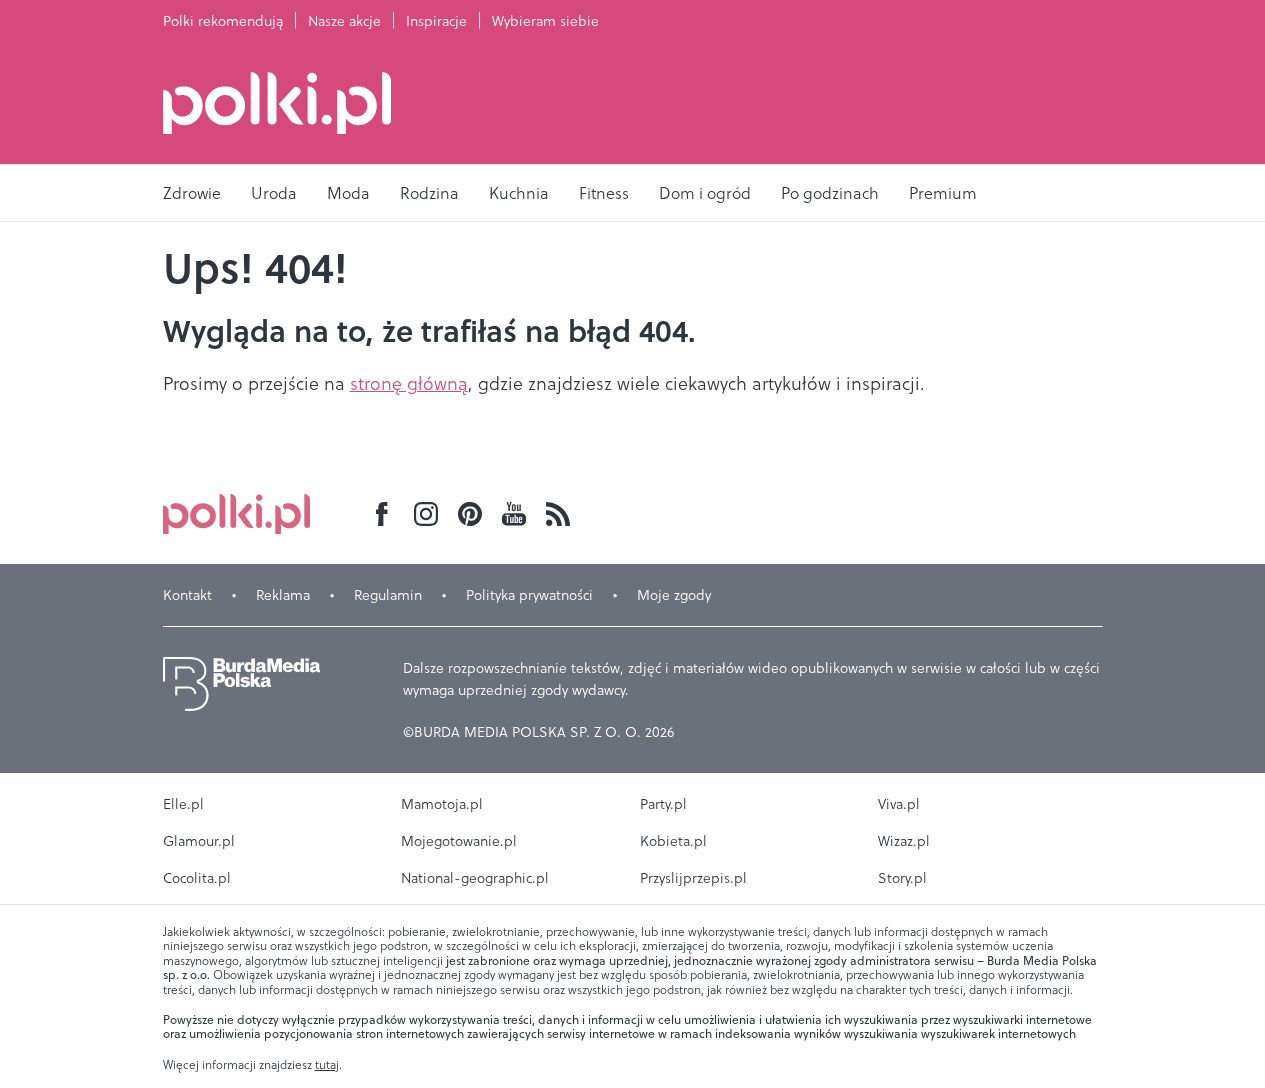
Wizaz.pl (904, 841)
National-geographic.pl (475, 878)
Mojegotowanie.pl (459, 841)
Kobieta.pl (673, 841)
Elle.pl (183, 804)
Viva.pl (899, 804)
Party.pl (663, 804)
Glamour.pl (199, 841)
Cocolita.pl (197, 878)
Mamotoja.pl (442, 804)
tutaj (327, 1065)
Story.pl (902, 878)
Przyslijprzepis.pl (693, 878)
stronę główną (409, 383)
